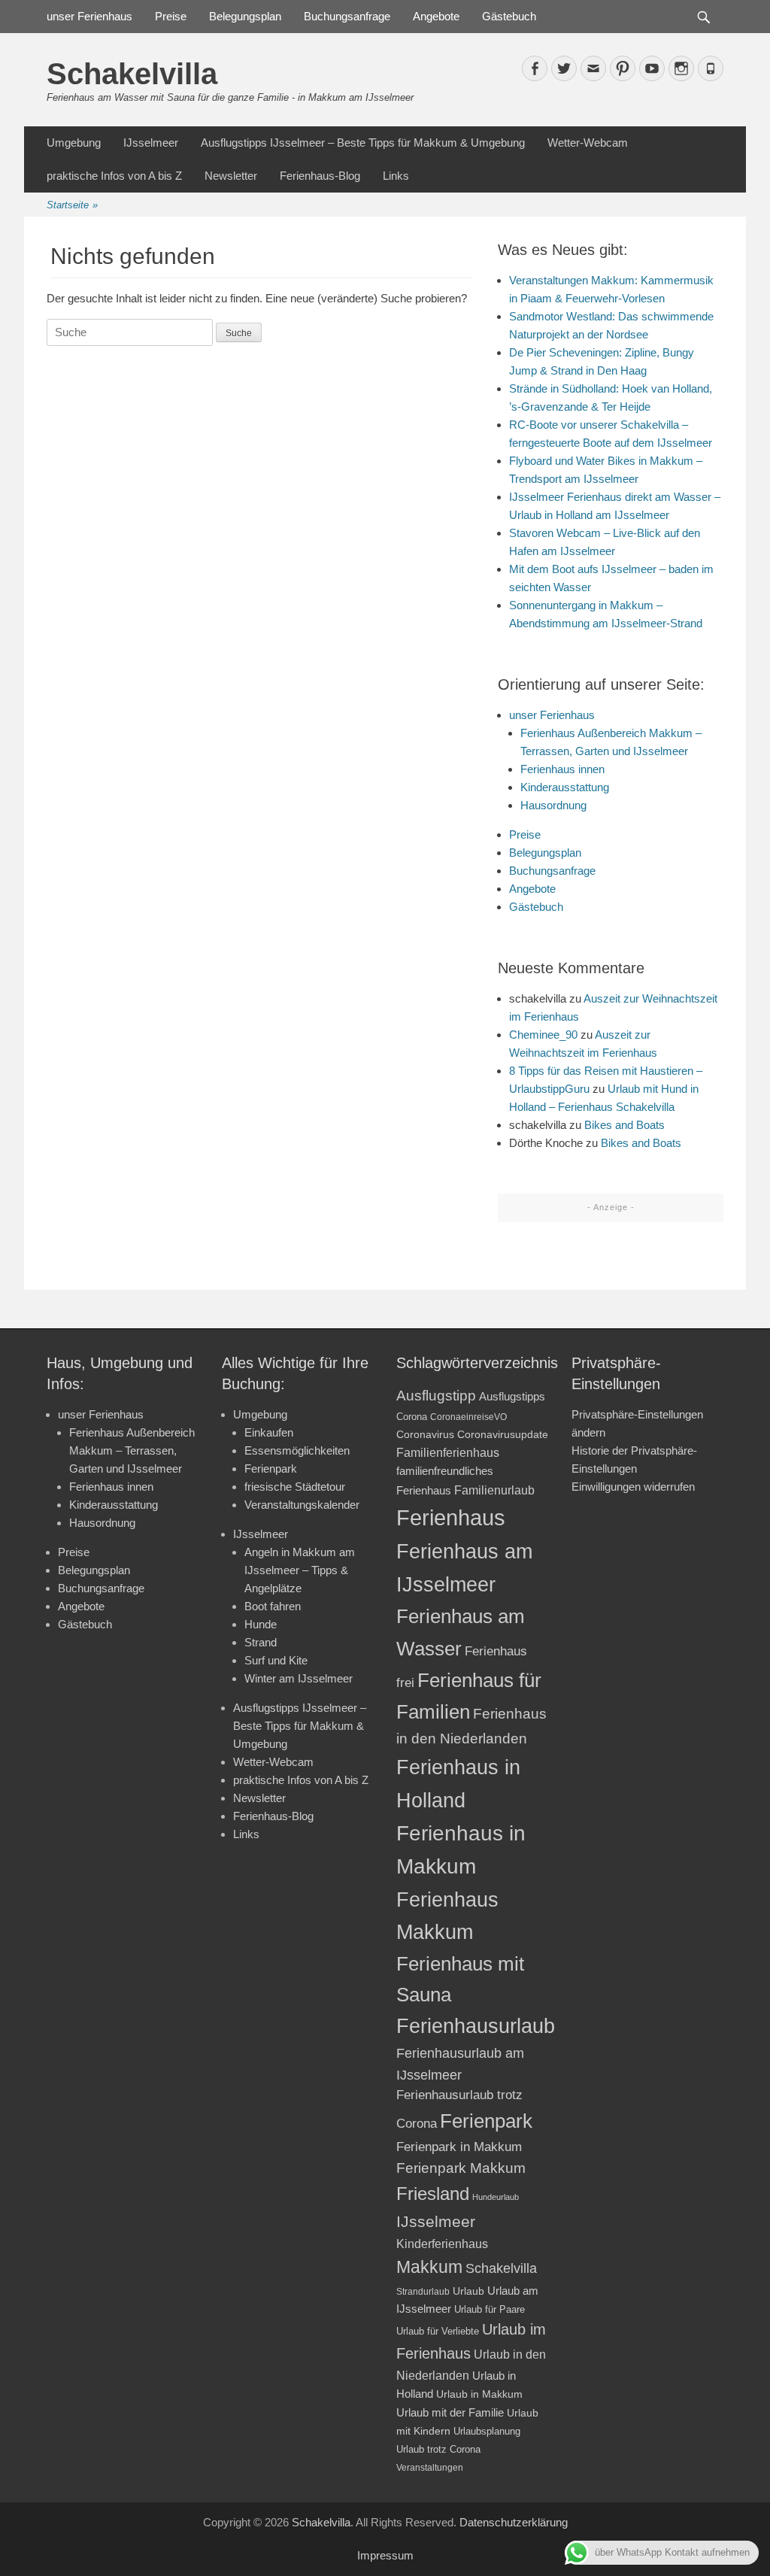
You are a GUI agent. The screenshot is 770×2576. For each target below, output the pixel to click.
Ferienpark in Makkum (459, 2147)
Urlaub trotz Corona (438, 2449)
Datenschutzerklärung (514, 2522)
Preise (171, 16)
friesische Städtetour (295, 1487)
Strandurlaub (423, 2291)
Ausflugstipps (512, 1397)
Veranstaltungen (430, 2467)
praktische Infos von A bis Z (114, 176)
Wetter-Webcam (588, 143)
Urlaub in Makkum (479, 2394)
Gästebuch (509, 16)
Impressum (385, 2555)
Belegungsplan (245, 16)
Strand (261, 1642)
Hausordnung (553, 805)
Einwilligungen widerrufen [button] (633, 1487)
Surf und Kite (276, 1660)
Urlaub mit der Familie (450, 2412)
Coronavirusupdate (503, 1435)
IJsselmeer (151, 143)
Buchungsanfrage (347, 16)
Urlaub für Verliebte (438, 2332)
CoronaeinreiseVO (468, 1417)
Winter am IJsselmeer (299, 1678)
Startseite (72, 205)
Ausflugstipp (436, 1396)
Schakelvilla (132, 74)
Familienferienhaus (448, 1453)
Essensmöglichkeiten (297, 1450)
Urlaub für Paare (490, 2309)
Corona (412, 1417)
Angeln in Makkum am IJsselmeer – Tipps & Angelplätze (300, 1570)
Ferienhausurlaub (476, 2026)
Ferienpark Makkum (461, 2168)
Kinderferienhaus (442, 2244)
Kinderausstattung (565, 787)
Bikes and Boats (624, 1125)
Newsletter (231, 176)
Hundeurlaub (496, 2197)
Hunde (261, 1624)
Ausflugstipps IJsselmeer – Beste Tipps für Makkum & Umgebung (363, 143)
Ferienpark (271, 1469)
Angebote (436, 16)
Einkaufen (269, 1432)
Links (396, 176)
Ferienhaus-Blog (320, 176)
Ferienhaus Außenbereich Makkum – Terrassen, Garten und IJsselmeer (132, 1450)
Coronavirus (425, 1435)
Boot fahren (273, 1606)
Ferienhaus (451, 1517)
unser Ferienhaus (89, 16)
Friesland (433, 2194)
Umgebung (74, 143)
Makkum (429, 2267)
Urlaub (468, 2291)
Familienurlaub (494, 1490)
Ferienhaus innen (562, 769)
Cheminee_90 (543, 1035)
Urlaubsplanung (487, 2431)
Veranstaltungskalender (302, 1505)
